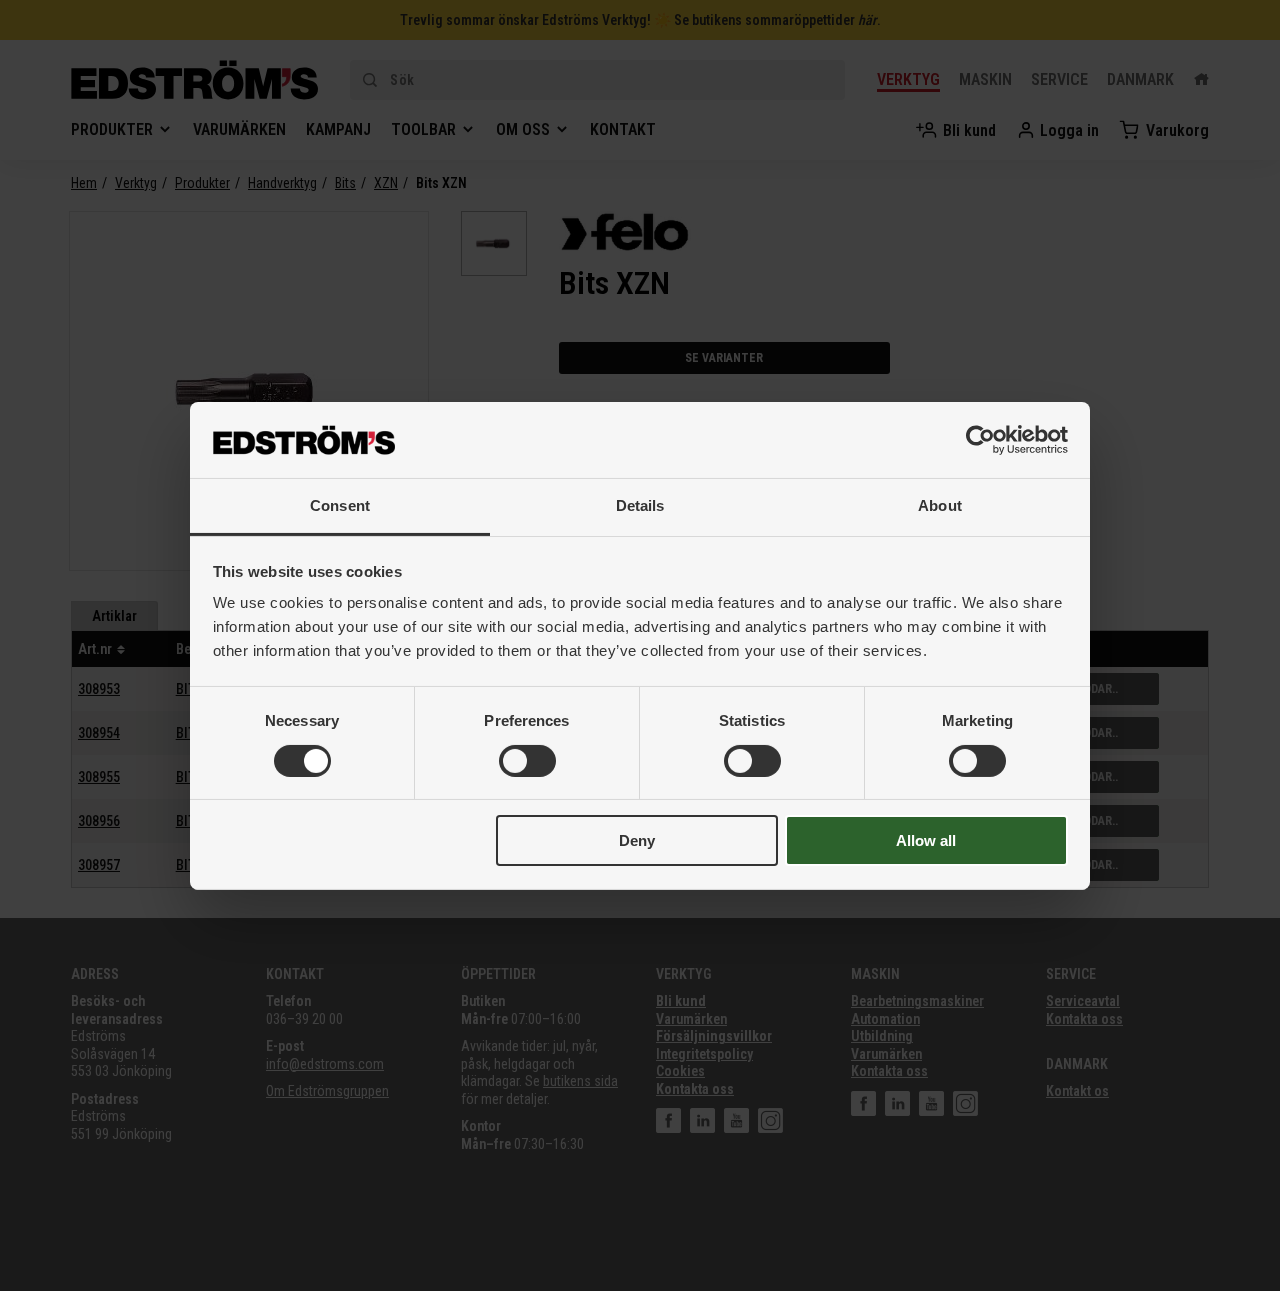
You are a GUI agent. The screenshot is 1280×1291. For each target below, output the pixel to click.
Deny (637, 840)
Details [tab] (640, 505)
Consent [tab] (340, 505)
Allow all (926, 840)
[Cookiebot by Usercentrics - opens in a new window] (980, 440)
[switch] (527, 761)
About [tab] (940, 505)
